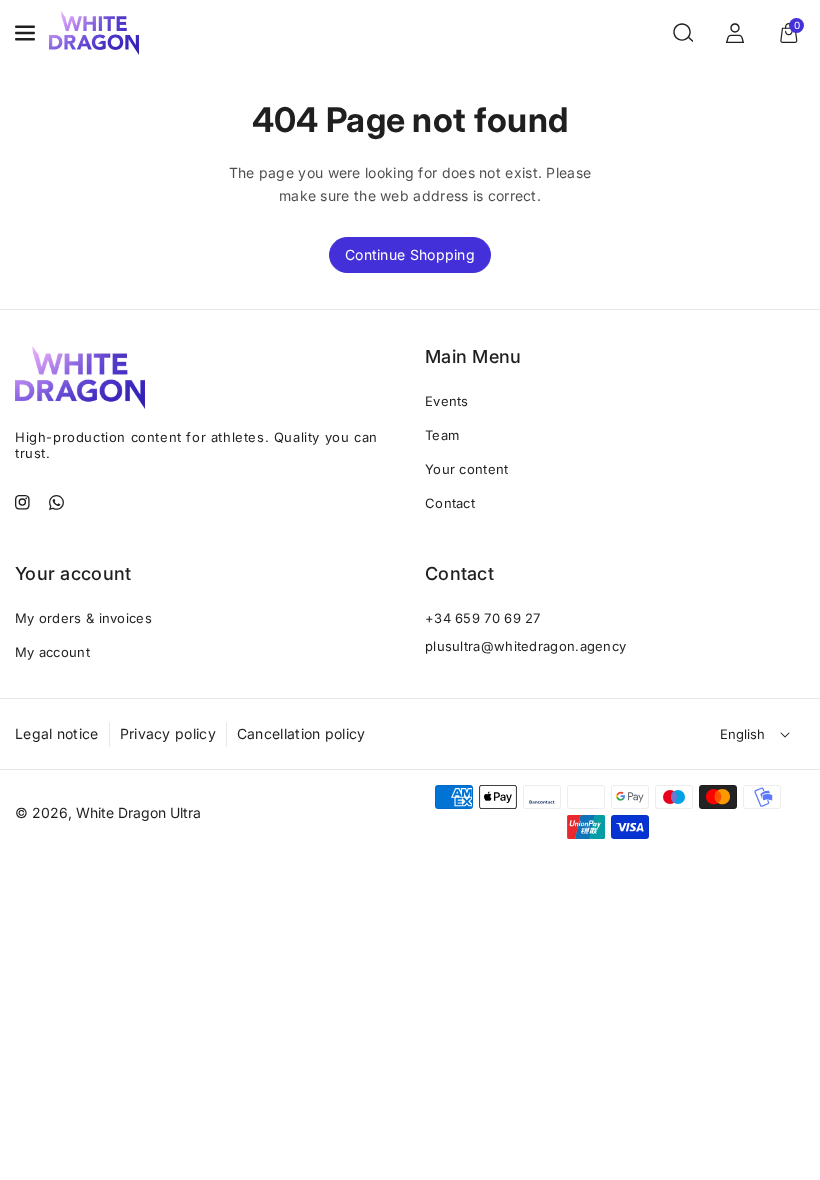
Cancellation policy (301, 733)
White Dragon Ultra (138, 812)
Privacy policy (168, 733)
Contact (450, 503)
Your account (73, 573)
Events (447, 401)
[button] (27, 33)
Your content (467, 469)
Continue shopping (410, 254)
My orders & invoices (83, 618)
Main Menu (473, 356)
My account (52, 652)
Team (442, 435)
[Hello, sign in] (735, 33)
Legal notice (57, 733)
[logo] (80, 377)
